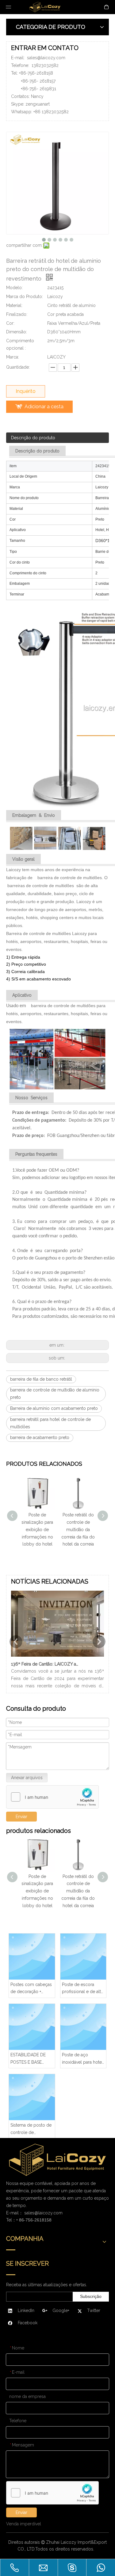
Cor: (10, 323)
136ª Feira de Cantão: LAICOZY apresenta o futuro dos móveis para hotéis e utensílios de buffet (46, 1664)
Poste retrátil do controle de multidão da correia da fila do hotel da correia (78, 1529)
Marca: (13, 357)
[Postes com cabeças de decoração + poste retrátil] (32, 1957)
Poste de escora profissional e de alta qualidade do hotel (82, 1989)
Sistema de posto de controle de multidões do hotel (31, 2130)
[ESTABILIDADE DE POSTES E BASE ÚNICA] (32, 2027)
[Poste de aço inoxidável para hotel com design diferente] (83, 2027)
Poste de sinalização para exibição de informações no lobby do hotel (37, 1529)
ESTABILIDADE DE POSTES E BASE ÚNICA (28, 2059)
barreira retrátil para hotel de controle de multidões (50, 1423)
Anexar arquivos (27, 1778)
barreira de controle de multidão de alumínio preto (55, 1394)
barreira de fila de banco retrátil (41, 1379)
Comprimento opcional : (20, 344)
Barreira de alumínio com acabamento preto (54, 1408)
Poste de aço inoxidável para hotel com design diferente (83, 2059)
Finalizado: (17, 314)
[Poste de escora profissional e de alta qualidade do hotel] (83, 1957)
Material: (14, 305)
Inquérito (26, 391)
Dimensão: (17, 332)
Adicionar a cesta (44, 407)
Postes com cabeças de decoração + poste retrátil (31, 1989)
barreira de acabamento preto (40, 1437)
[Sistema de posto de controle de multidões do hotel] (32, 2097)
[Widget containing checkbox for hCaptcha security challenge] (53, 1797)
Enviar (21, 1817)
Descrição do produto (33, 438)
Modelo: (14, 288)
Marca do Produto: (25, 297)
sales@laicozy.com (46, 58)
